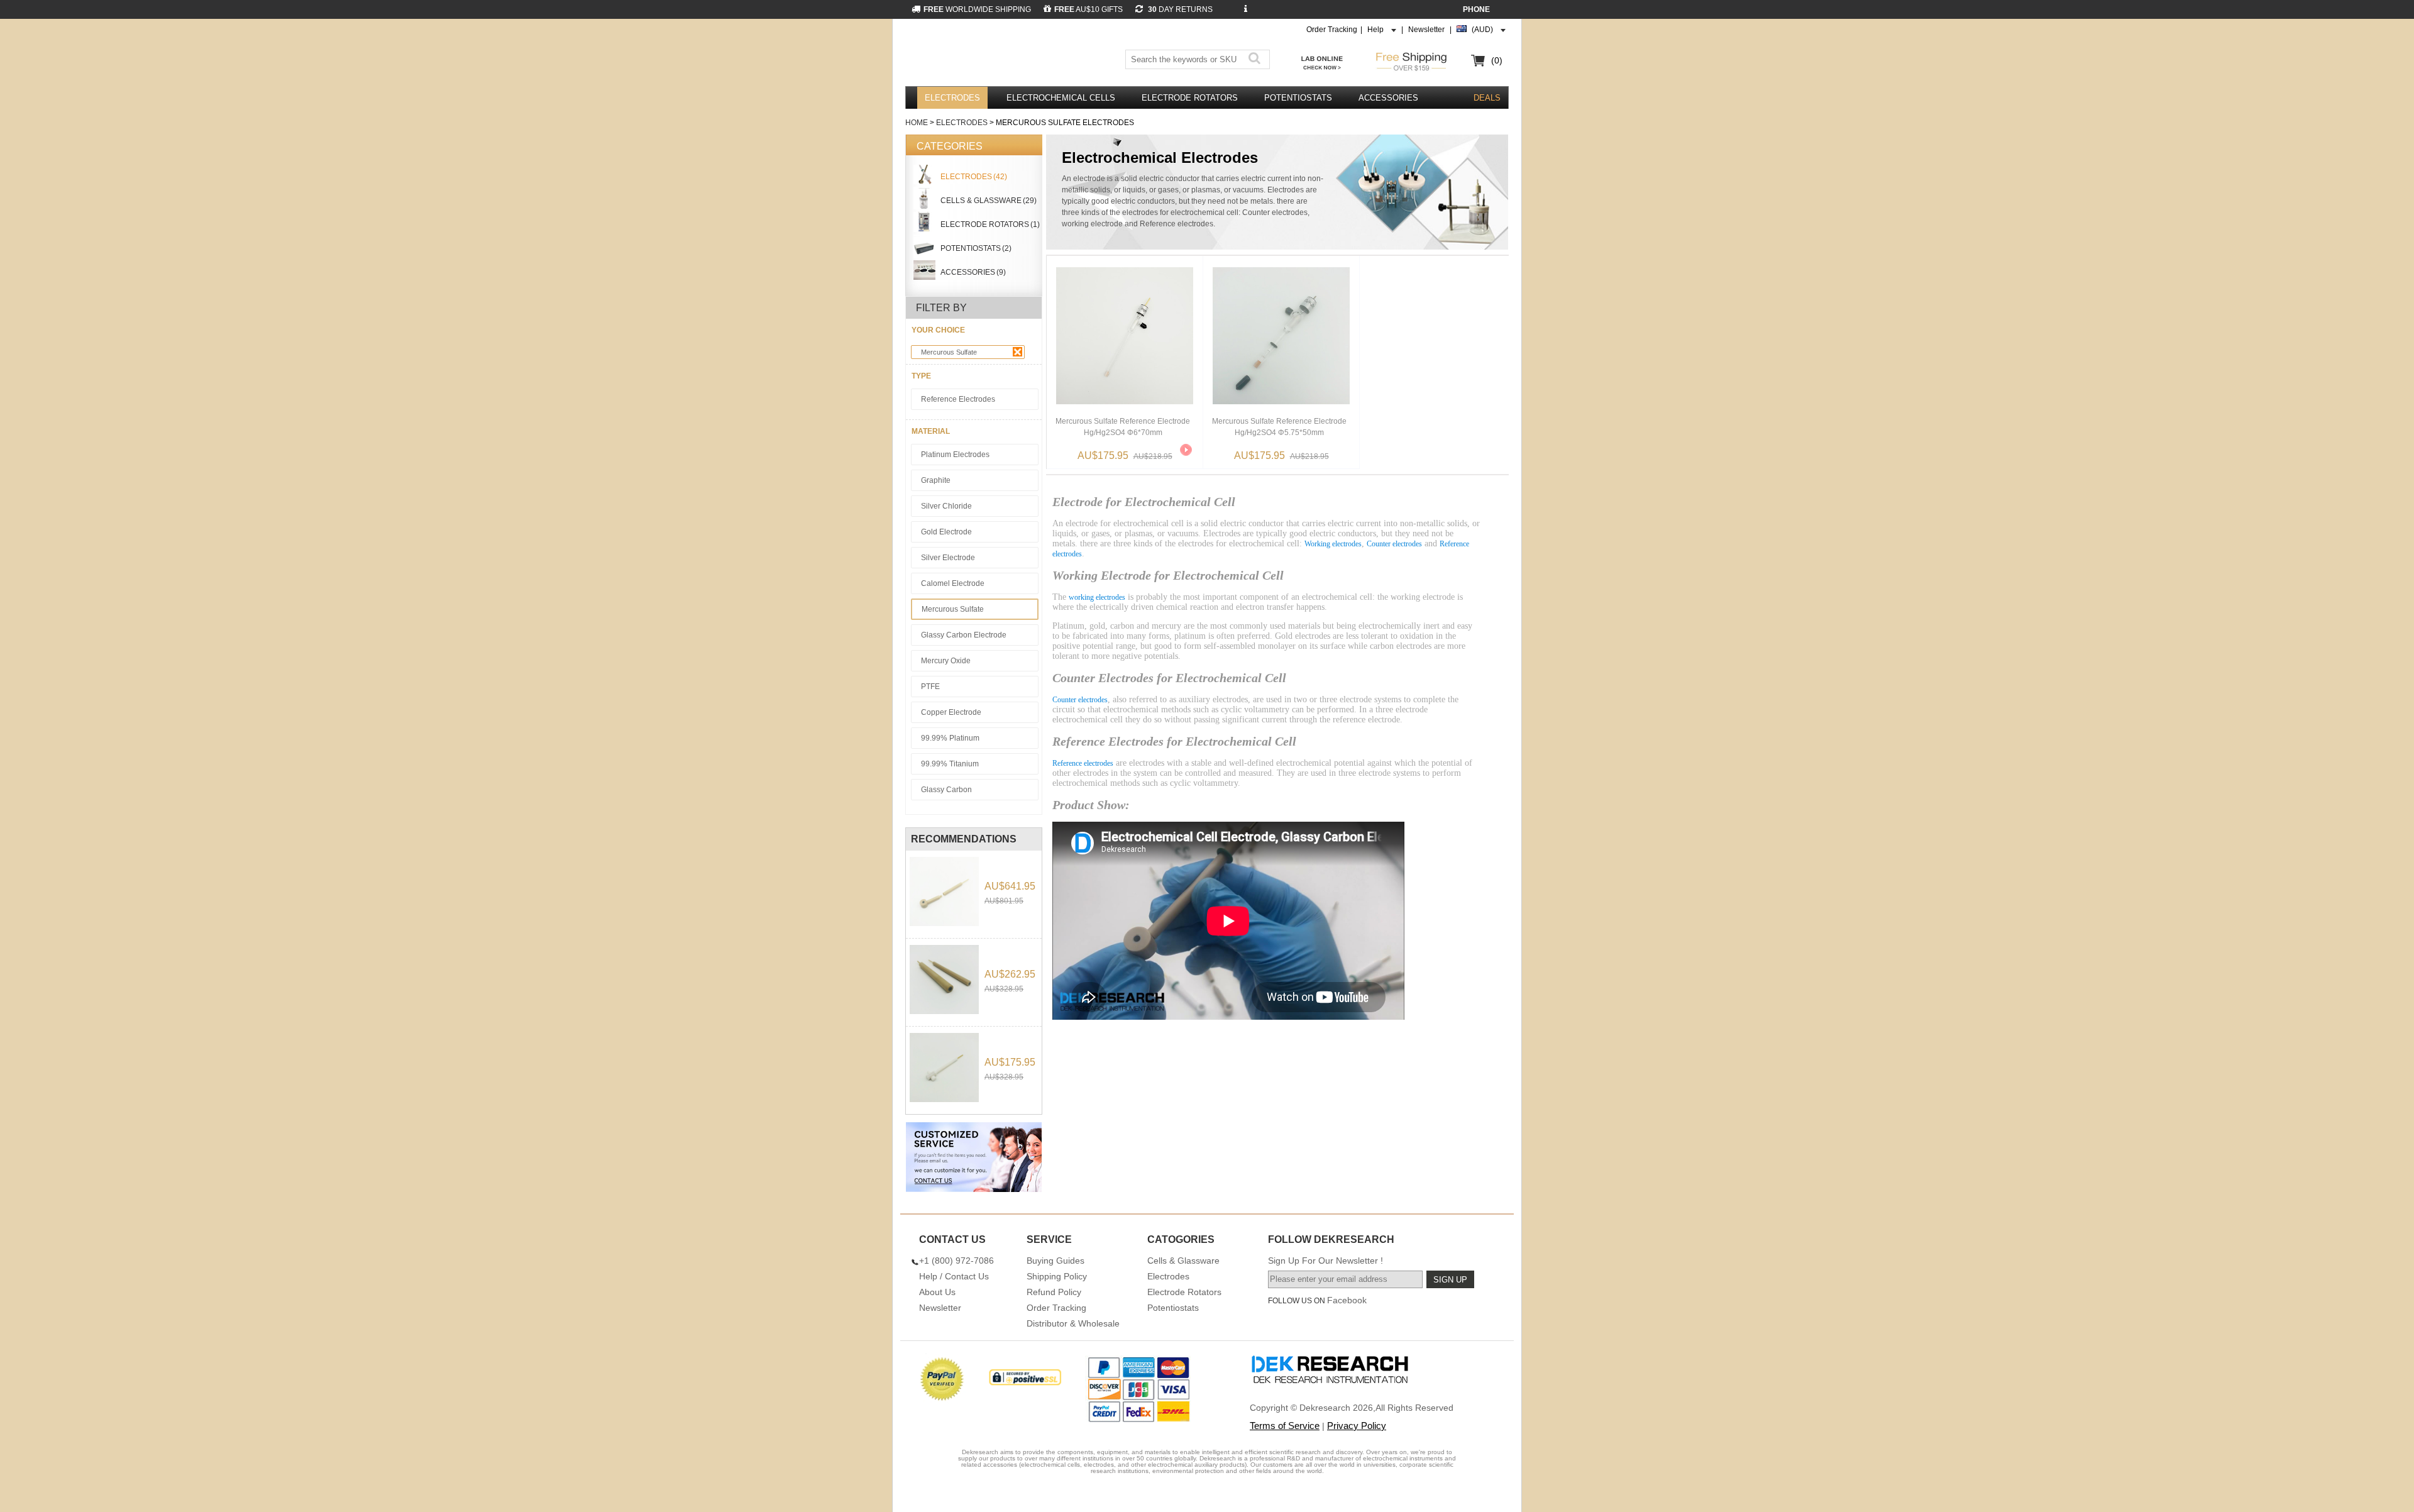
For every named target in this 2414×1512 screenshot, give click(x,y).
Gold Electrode (946, 532)
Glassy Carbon (946, 790)
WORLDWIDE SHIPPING (977, 9)
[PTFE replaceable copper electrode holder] (944, 1068)
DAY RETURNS (1179, 9)
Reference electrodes (1083, 763)
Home (917, 123)
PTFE (930, 687)
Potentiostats (1298, 98)
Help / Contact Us (954, 1276)
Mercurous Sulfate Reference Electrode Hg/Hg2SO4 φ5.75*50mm (1279, 427)
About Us (937, 1292)
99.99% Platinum (950, 738)
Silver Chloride (946, 506)
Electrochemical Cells (1061, 98)
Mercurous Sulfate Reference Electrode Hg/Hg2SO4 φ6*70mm (1123, 427)
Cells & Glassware (1183, 1261)
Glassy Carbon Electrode (964, 635)
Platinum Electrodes (955, 455)
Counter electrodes (1394, 544)
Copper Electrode (951, 712)
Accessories (1388, 98)
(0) (1497, 60)
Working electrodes (1333, 544)
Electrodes (952, 98)
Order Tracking (1332, 30)
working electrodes (1097, 597)
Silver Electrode (948, 558)
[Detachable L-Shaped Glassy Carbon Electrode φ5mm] (944, 891)
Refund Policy (1054, 1292)
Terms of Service (1285, 1426)
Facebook (1347, 1300)
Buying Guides (1055, 1261)
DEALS (1487, 98)
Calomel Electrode (953, 583)
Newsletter (1426, 30)
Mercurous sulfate (949, 352)
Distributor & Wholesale (1073, 1323)
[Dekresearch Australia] (986, 55)
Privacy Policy (1357, 1426)
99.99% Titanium (950, 764)
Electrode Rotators (1190, 98)
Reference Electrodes (958, 399)
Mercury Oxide (946, 661)
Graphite (936, 480)
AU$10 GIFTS (1089, 9)
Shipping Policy (1057, 1276)
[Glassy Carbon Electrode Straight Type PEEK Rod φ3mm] (944, 979)
